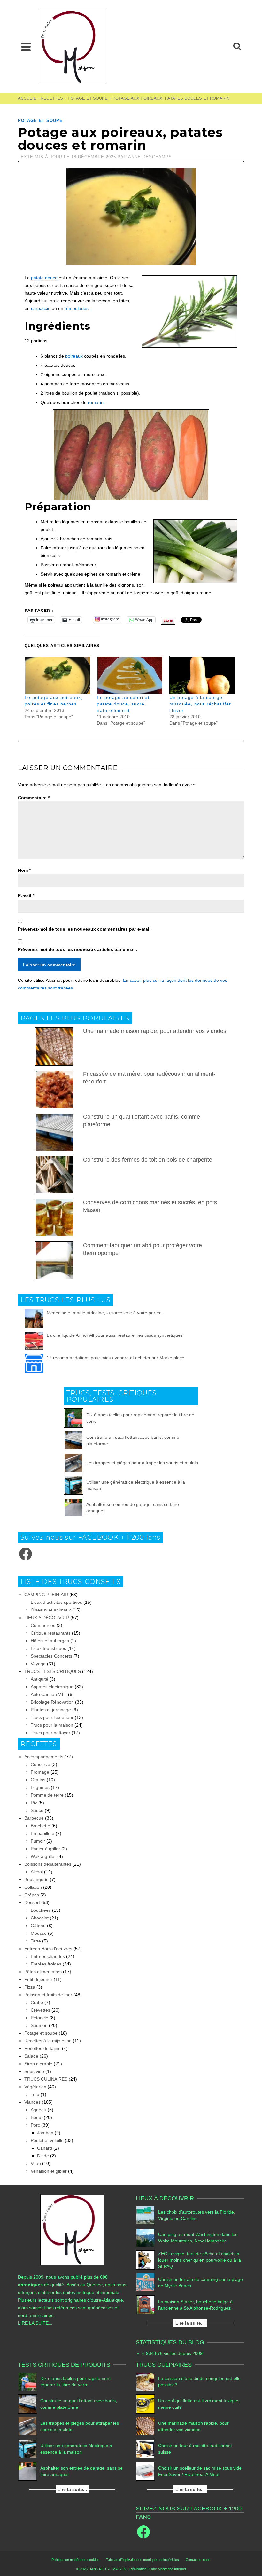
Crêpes (32, 1895)
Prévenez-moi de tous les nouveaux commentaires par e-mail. (85, 929)
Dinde (43, 2156)
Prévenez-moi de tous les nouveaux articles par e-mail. (77, 949)
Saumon (39, 2025)
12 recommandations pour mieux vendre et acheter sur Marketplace (116, 1358)
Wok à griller (43, 1856)
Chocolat (40, 1918)
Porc (35, 2125)
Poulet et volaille (47, 2140)
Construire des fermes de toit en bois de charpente (148, 1160)
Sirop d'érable (38, 2064)
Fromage (40, 1772)
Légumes (40, 1787)
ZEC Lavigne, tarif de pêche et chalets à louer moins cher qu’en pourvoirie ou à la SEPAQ (200, 2260)
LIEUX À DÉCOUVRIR (47, 1618)
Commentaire (34, 798)
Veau (36, 2163)
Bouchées (41, 1910)
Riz (34, 1803)
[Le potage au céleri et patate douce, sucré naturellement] (130, 675)
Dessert (32, 1902)
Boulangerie (36, 1879)
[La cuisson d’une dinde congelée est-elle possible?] (145, 2382)
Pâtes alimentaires (43, 1972)
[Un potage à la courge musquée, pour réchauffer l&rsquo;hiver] (202, 675)
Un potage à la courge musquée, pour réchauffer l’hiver (200, 704)
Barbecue (34, 1818)
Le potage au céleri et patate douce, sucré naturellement (123, 704)
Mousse (39, 1933)
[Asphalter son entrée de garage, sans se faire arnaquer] (73, 1508)
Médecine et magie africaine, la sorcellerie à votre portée (104, 1313)
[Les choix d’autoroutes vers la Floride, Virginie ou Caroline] (145, 2215)
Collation (33, 1887)
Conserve (40, 1764)
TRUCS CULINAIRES (46, 2079)
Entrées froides (46, 1964)
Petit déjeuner (38, 1979)
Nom (24, 870)
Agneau (39, 2110)
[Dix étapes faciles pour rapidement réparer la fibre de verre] (73, 1418)
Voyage (38, 1664)
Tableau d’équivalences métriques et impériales (143, 2560)
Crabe (37, 2002)
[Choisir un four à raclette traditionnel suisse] (145, 2449)
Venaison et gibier (49, 2171)
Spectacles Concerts (51, 1656)
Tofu (35, 2094)
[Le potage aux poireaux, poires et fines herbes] (58, 675)
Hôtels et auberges (50, 1641)
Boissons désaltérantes (48, 1864)
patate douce (44, 278)
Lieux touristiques (48, 1648)
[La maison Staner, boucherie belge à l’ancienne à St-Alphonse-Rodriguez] (145, 2305)
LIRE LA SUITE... (35, 2323)
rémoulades (77, 308)
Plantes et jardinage (51, 1710)
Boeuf (37, 2117)
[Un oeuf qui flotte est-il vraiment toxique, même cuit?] (145, 2404)
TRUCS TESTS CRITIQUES (53, 1671)
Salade (31, 2056)
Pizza (30, 1987)
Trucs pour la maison (52, 1725)
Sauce (37, 1810)
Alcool (37, 1872)
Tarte (36, 1941)
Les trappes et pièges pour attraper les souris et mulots (142, 1463)
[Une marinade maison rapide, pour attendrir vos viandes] (145, 2426)
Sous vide (34, 2071)
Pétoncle (39, 2018)
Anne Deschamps (150, 157)
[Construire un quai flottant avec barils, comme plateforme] (73, 1440)
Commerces (43, 1625)
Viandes (32, 2102)
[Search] (237, 47)
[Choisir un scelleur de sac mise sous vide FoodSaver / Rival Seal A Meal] (145, 2471)
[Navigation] (26, 47)
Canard (45, 2148)
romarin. (96, 402)
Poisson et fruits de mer (48, 1995)
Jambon (45, 2133)
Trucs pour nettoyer (50, 1733)
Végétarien (35, 2087)
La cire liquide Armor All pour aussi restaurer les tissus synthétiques (115, 1335)
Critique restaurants (51, 1633)
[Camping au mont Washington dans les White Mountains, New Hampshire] (145, 2238)
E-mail (26, 896)
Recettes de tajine (42, 2048)
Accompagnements (44, 1757)
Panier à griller (45, 1849)
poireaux (74, 356)
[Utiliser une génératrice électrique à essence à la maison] (73, 1485)
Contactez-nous (198, 2560)
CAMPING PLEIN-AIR (46, 1595)
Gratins (38, 1780)
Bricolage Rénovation (52, 1702)
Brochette (40, 1826)
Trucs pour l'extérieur (52, 1717)
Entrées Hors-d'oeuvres (48, 1949)
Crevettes (40, 2010)
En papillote (42, 1833)
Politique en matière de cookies (75, 2560)
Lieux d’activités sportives (56, 1602)
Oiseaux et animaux (51, 1610)
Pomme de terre (47, 1795)
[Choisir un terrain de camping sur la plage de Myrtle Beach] (145, 2282)
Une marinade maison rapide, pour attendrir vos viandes (155, 1031)
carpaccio (41, 308)
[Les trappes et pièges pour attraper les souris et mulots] (73, 1463)
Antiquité (39, 1679)
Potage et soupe (40, 120)
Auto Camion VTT (49, 1694)
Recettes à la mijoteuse (48, 2041)
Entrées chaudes (48, 1956)
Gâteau (38, 1926)
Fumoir (38, 1841)
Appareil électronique (52, 1687)
